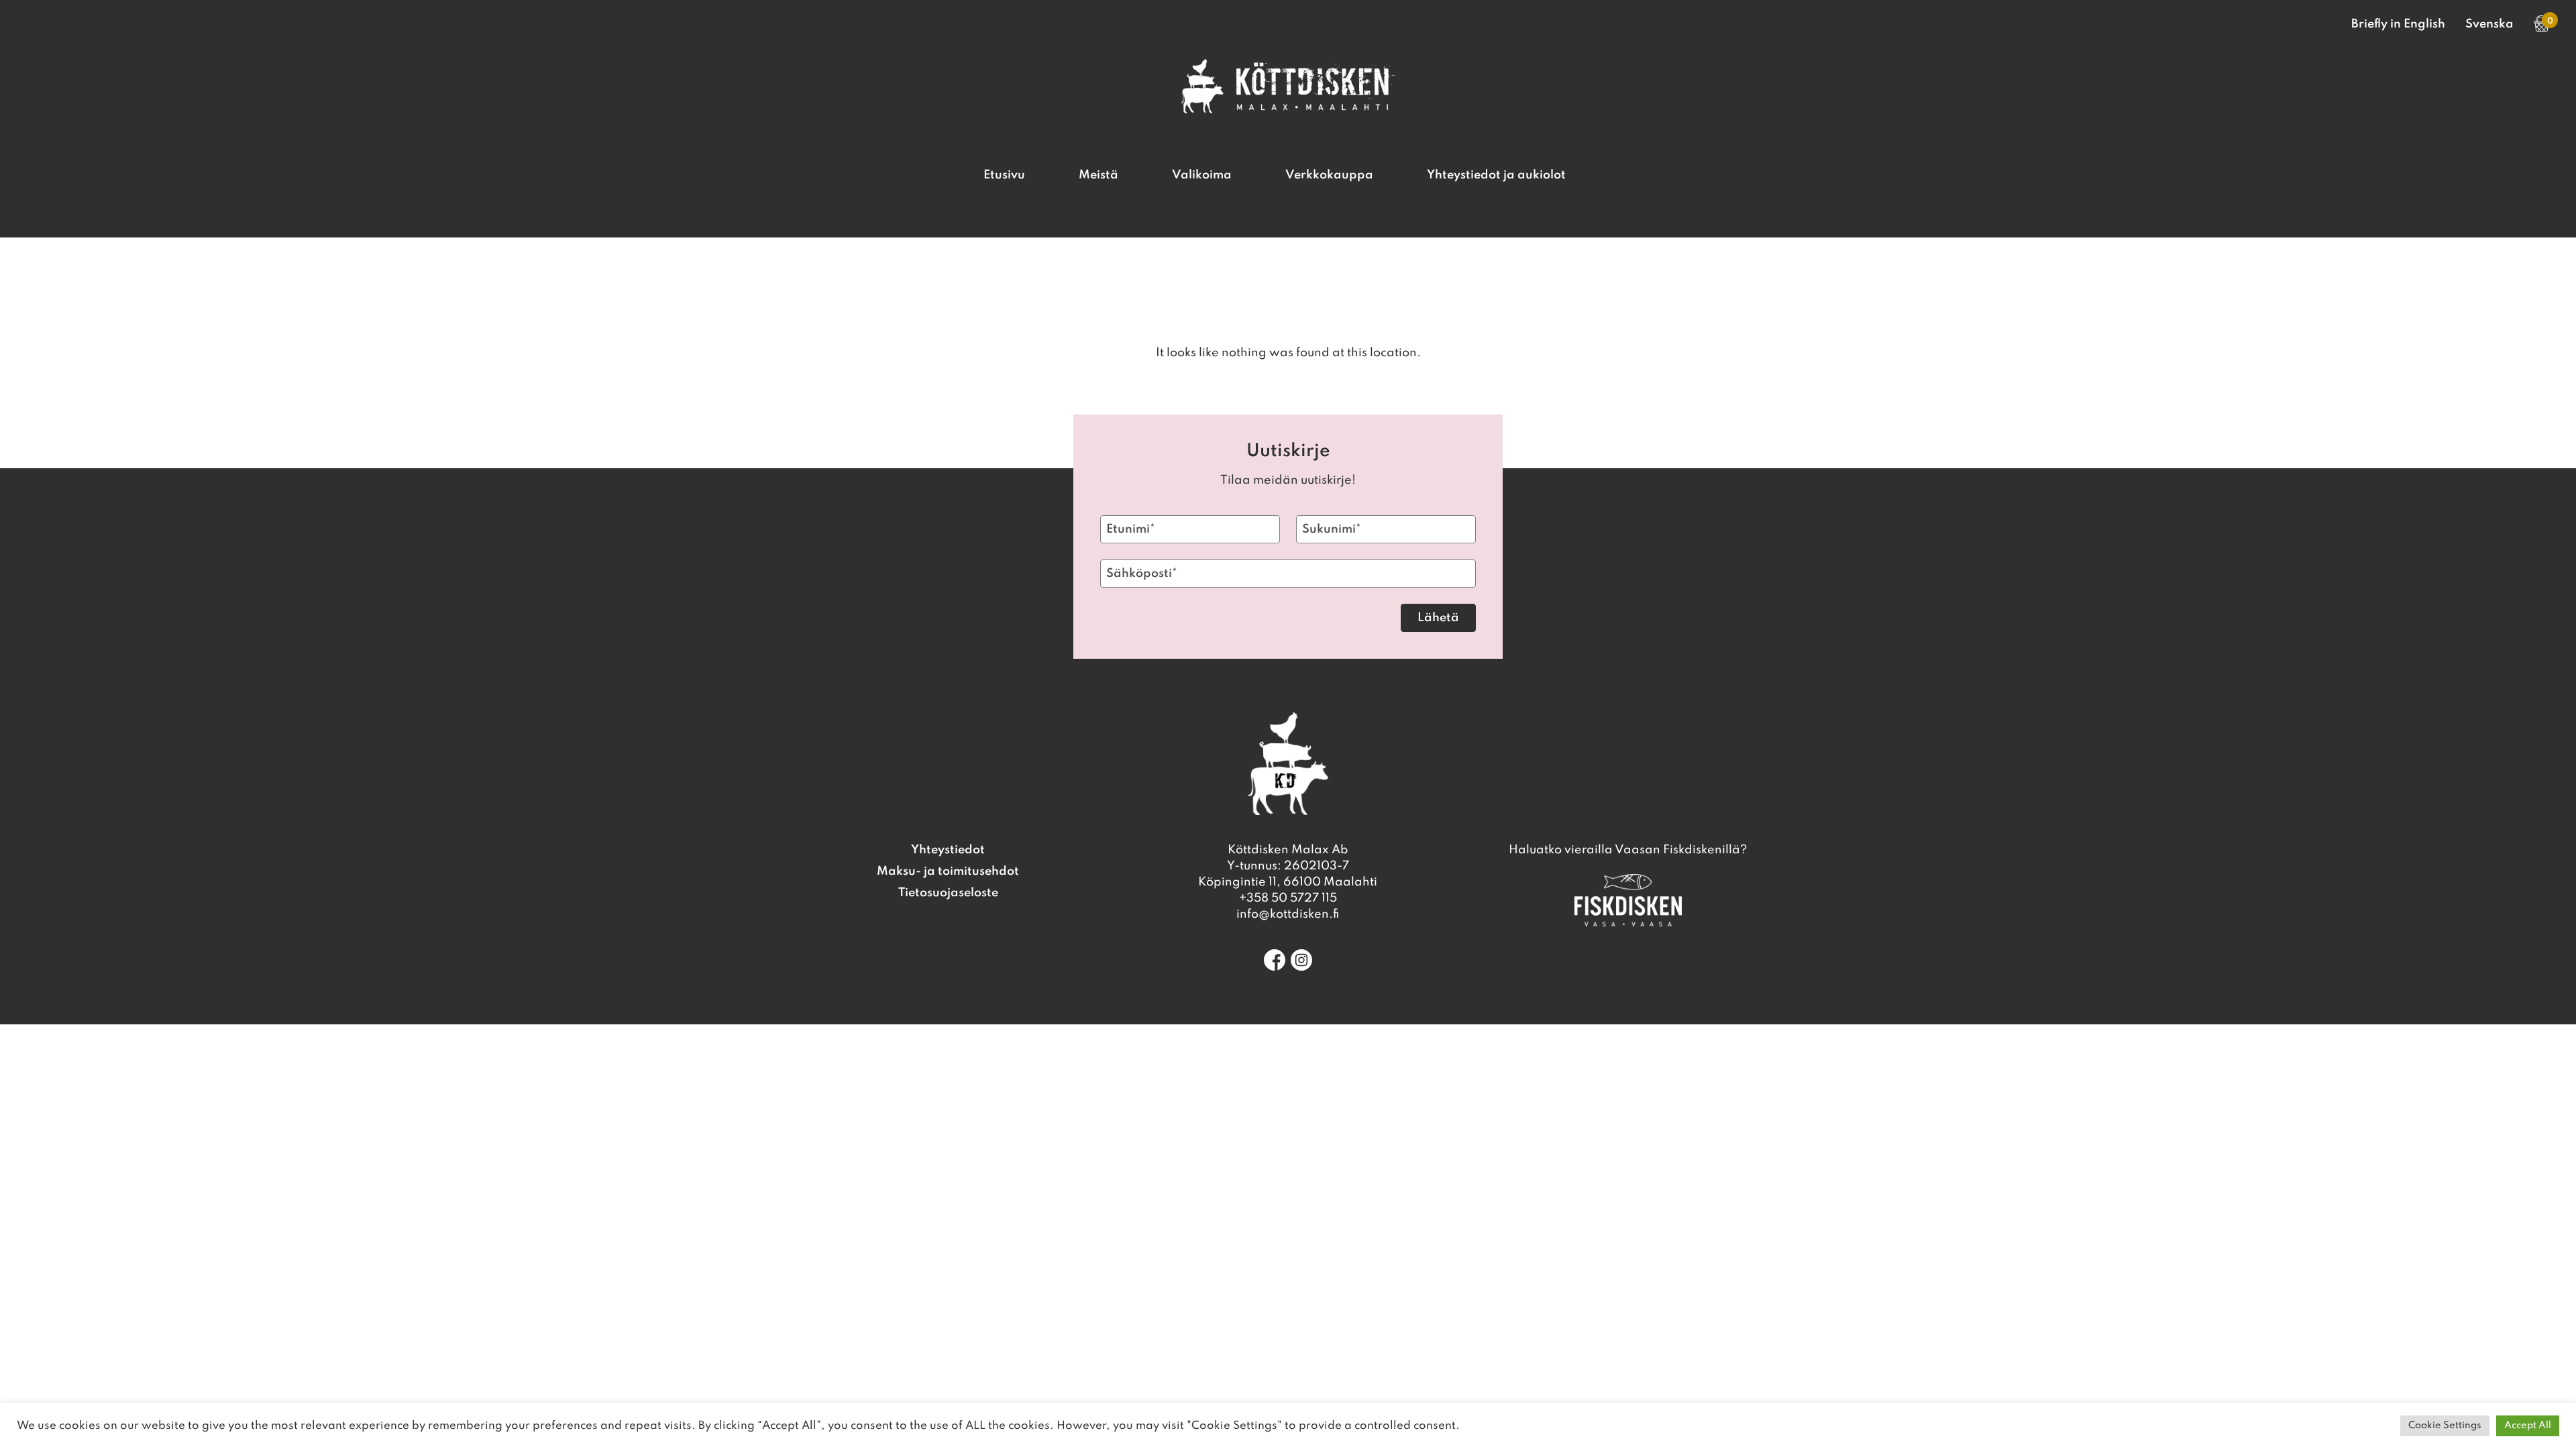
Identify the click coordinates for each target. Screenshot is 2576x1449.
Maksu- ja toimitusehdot (948, 871)
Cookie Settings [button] (2445, 1426)
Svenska (2489, 24)
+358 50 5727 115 (1288, 898)
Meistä (1098, 175)
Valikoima (1202, 175)
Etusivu (1004, 175)
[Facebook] (1275, 960)
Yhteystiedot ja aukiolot (1496, 175)
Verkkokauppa (1329, 175)
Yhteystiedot (948, 850)
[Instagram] (1301, 960)
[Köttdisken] (1288, 110)
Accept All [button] (2528, 1426)
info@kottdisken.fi (1288, 914)
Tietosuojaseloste (948, 893)
